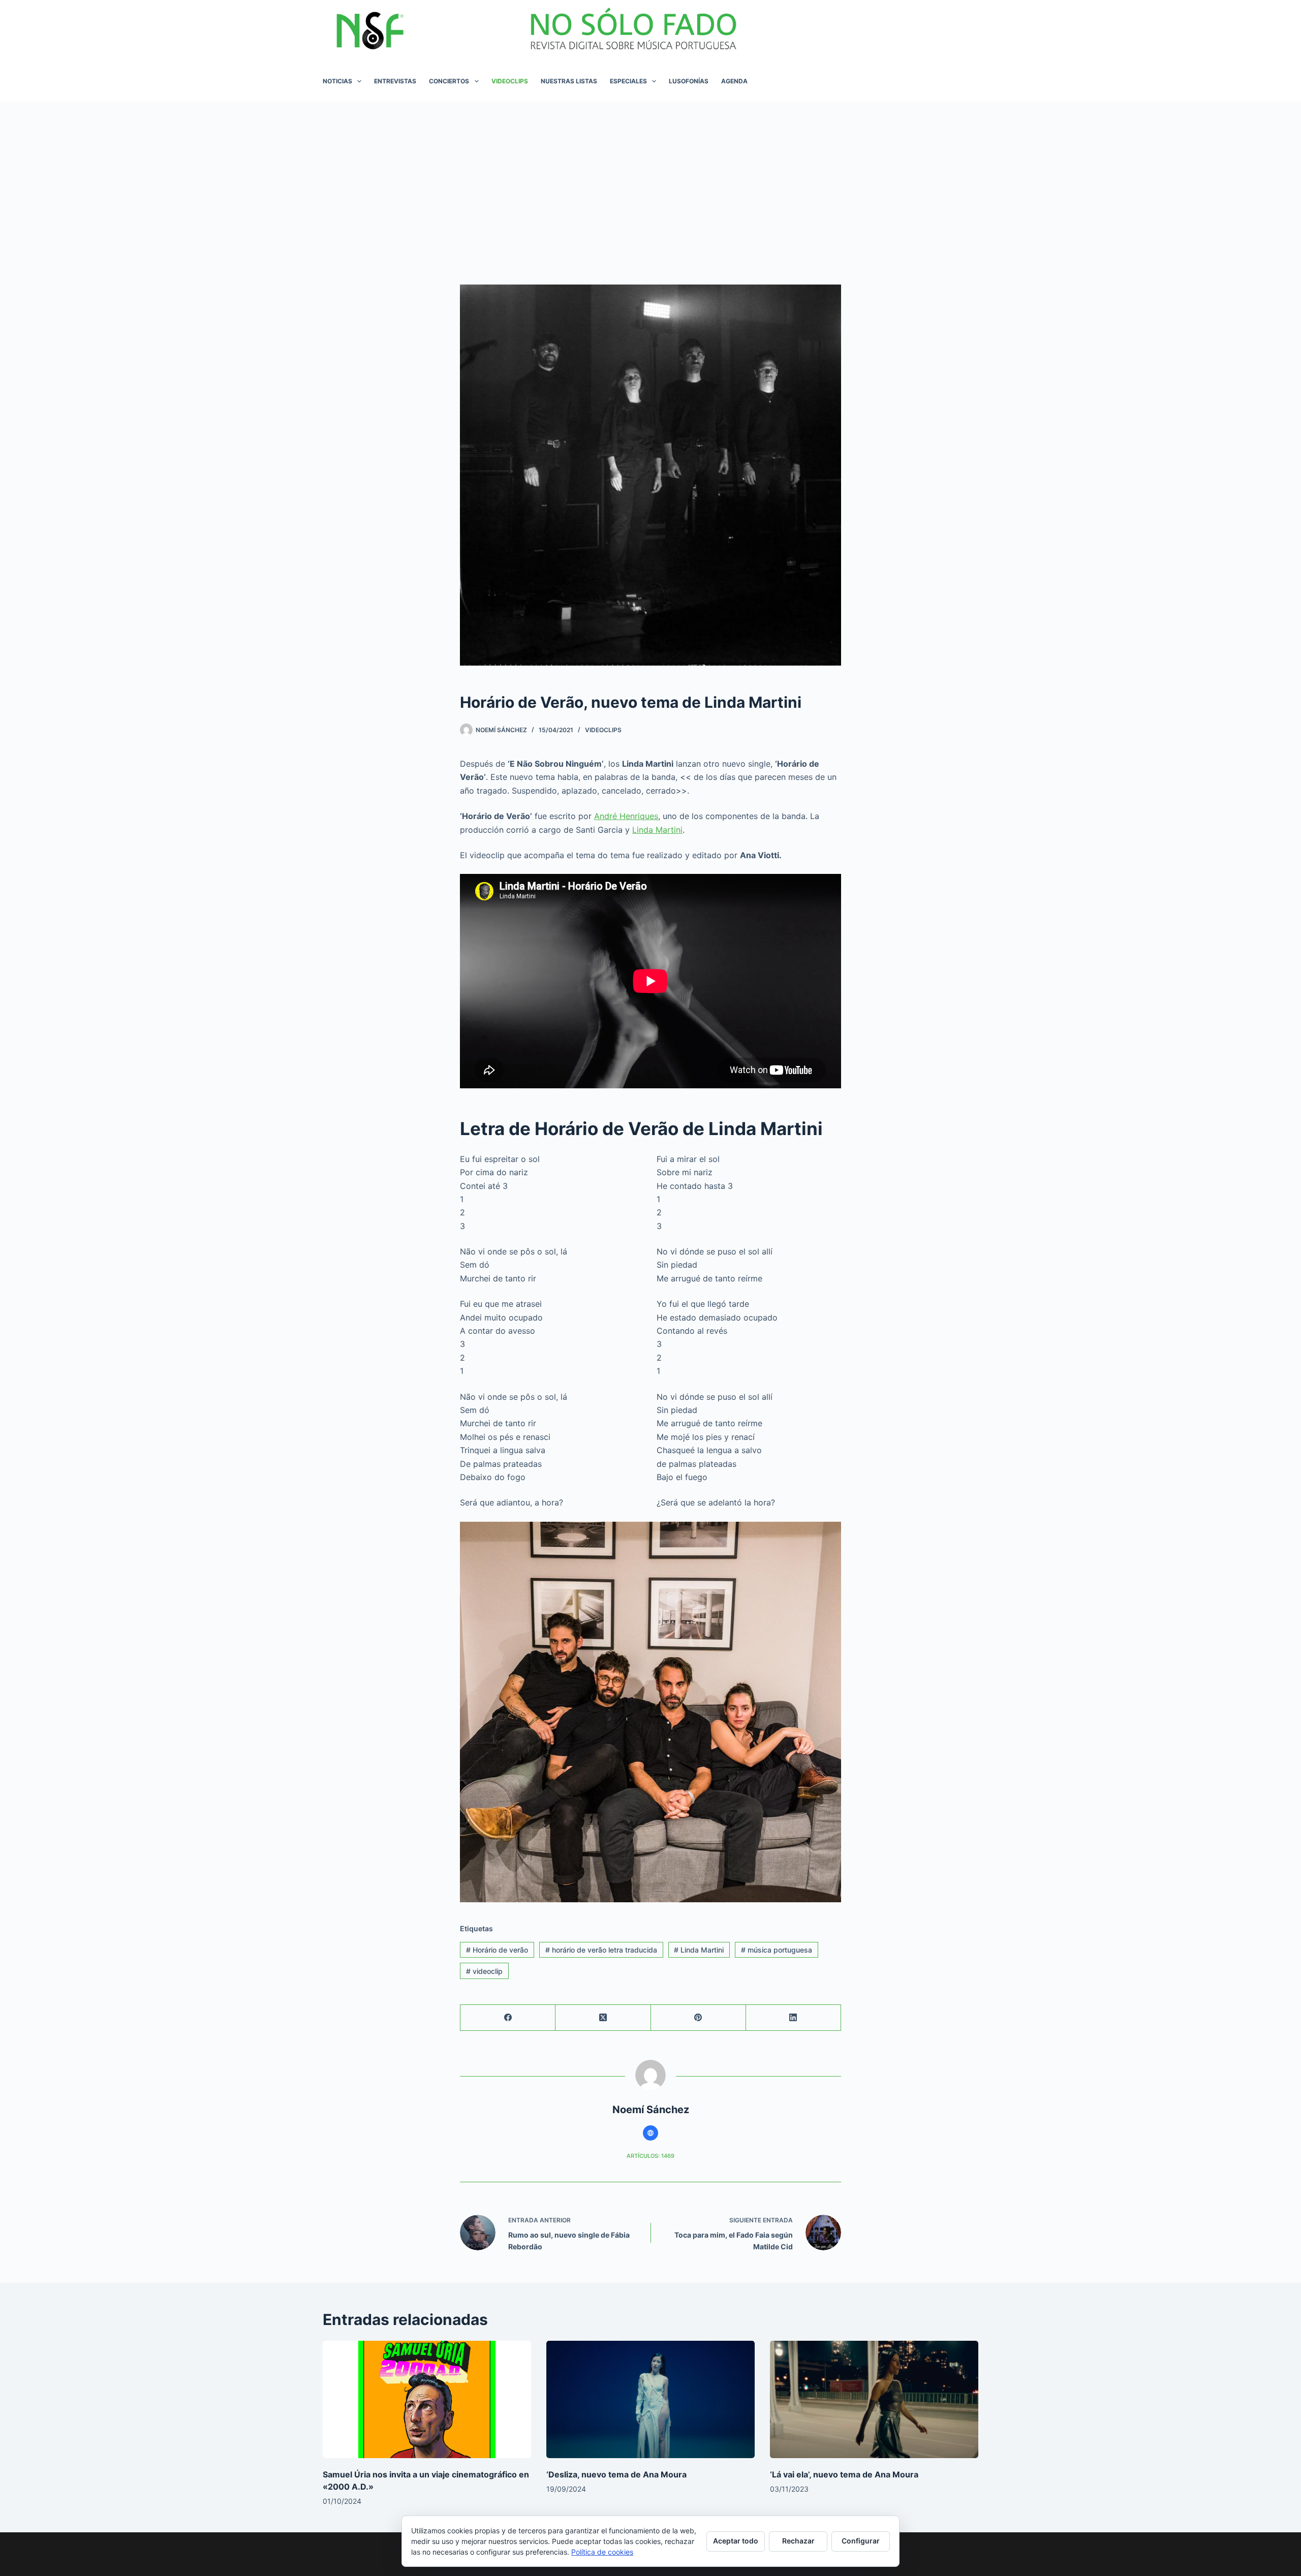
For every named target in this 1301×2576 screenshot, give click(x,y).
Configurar (861, 2541)
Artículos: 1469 (650, 2156)
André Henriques (626, 816)
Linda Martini (657, 830)
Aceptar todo (736, 2541)
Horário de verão (497, 1950)
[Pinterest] (699, 2018)
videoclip (484, 1971)
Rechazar (798, 2541)
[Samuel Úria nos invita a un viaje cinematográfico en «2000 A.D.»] (427, 2399)
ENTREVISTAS (395, 81)
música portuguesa (777, 1950)
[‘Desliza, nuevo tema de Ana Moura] (650, 2399)
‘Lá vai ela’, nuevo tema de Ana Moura (844, 2474)
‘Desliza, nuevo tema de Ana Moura (616, 2474)
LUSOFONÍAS (689, 81)
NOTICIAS (337, 81)
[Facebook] (508, 2018)
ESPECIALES (628, 81)
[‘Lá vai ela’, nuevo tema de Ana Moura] (874, 2399)
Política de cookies (602, 2552)
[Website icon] (650, 2133)
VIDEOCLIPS (510, 81)
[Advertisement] (650, 178)
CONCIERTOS (449, 81)
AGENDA (734, 81)
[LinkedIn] (794, 2018)
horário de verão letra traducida (601, 1950)
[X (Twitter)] (603, 2018)
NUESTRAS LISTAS (569, 81)
